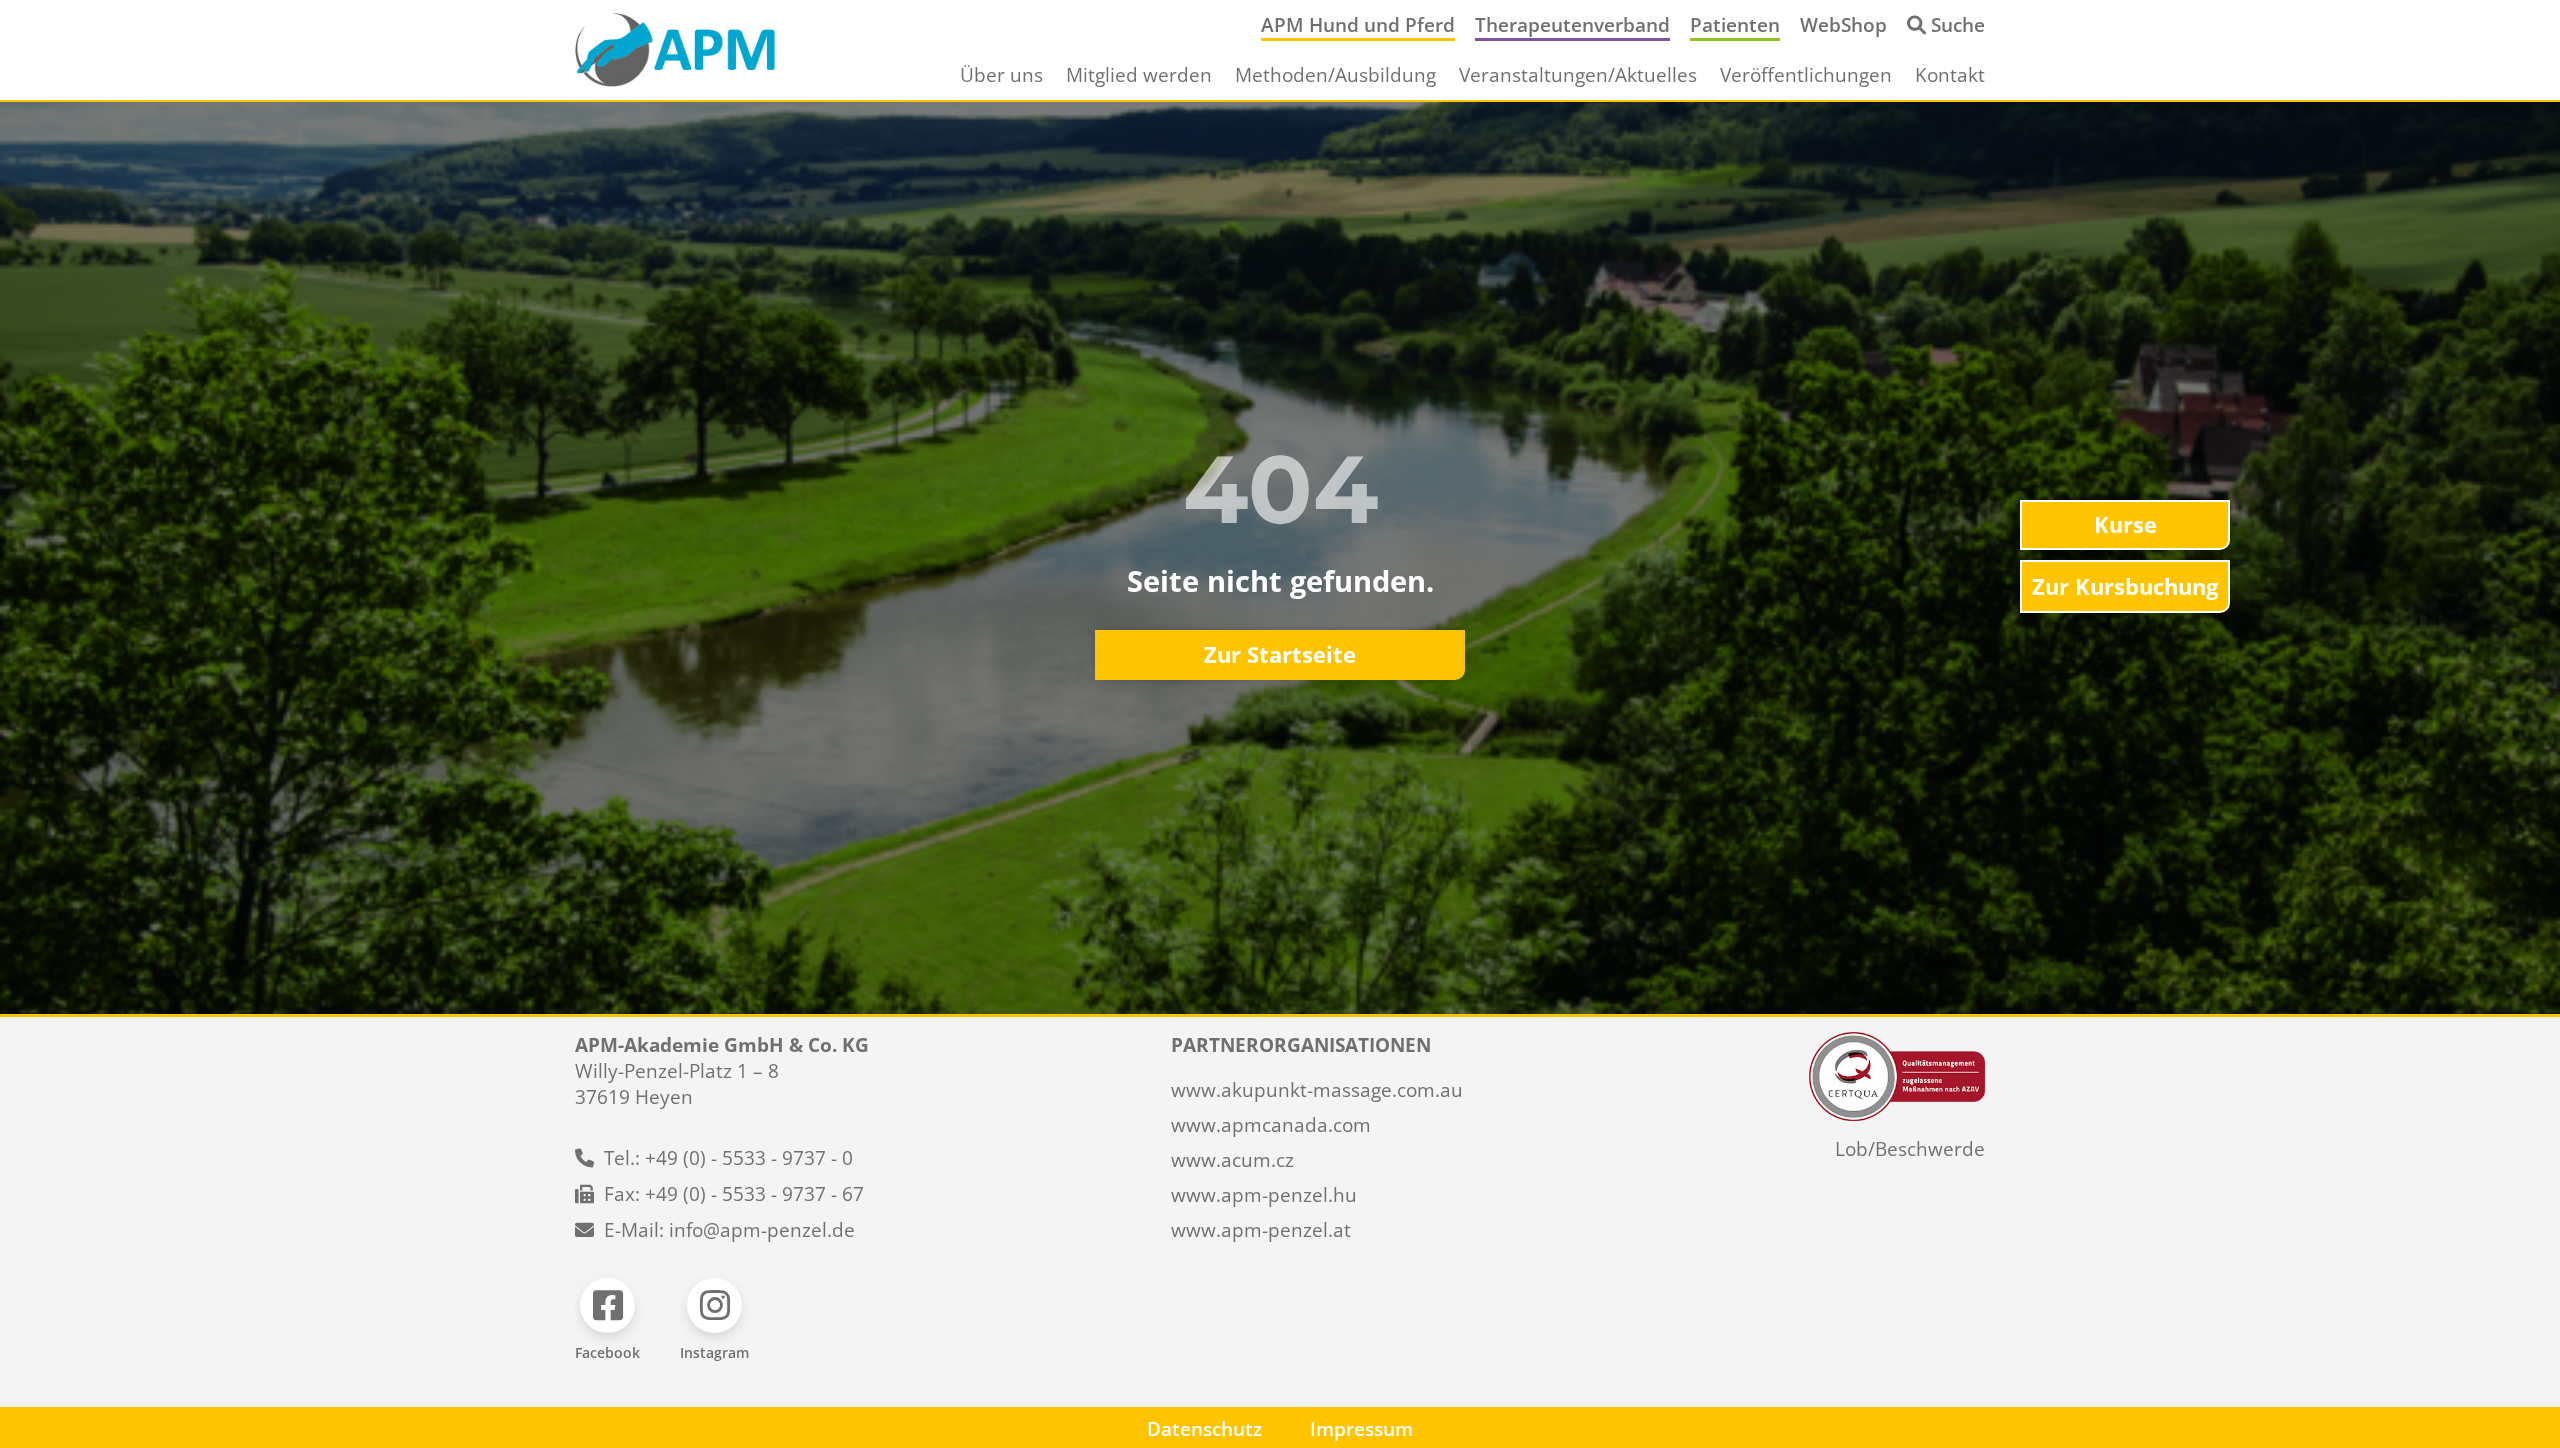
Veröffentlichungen (1806, 75)
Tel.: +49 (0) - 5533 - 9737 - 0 (728, 1158)
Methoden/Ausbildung (1335, 75)
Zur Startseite (1280, 654)
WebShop (1843, 25)
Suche (1958, 25)
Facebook (607, 1352)
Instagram (714, 1352)
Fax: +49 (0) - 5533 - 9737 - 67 (734, 1194)
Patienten (1735, 25)
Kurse (2125, 524)
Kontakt (1950, 75)
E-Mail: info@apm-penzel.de (729, 1230)
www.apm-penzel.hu (1264, 1195)
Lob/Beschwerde (1910, 1149)
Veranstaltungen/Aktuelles (1578, 75)
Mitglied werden (1139, 75)
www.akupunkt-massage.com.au (1317, 1090)
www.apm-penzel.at (1261, 1230)
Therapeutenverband (1572, 25)
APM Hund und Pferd (1358, 25)
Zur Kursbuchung (2125, 586)
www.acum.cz (1232, 1160)
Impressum (1361, 1429)
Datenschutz (1204, 1429)
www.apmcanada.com (1271, 1125)
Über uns (1001, 75)
